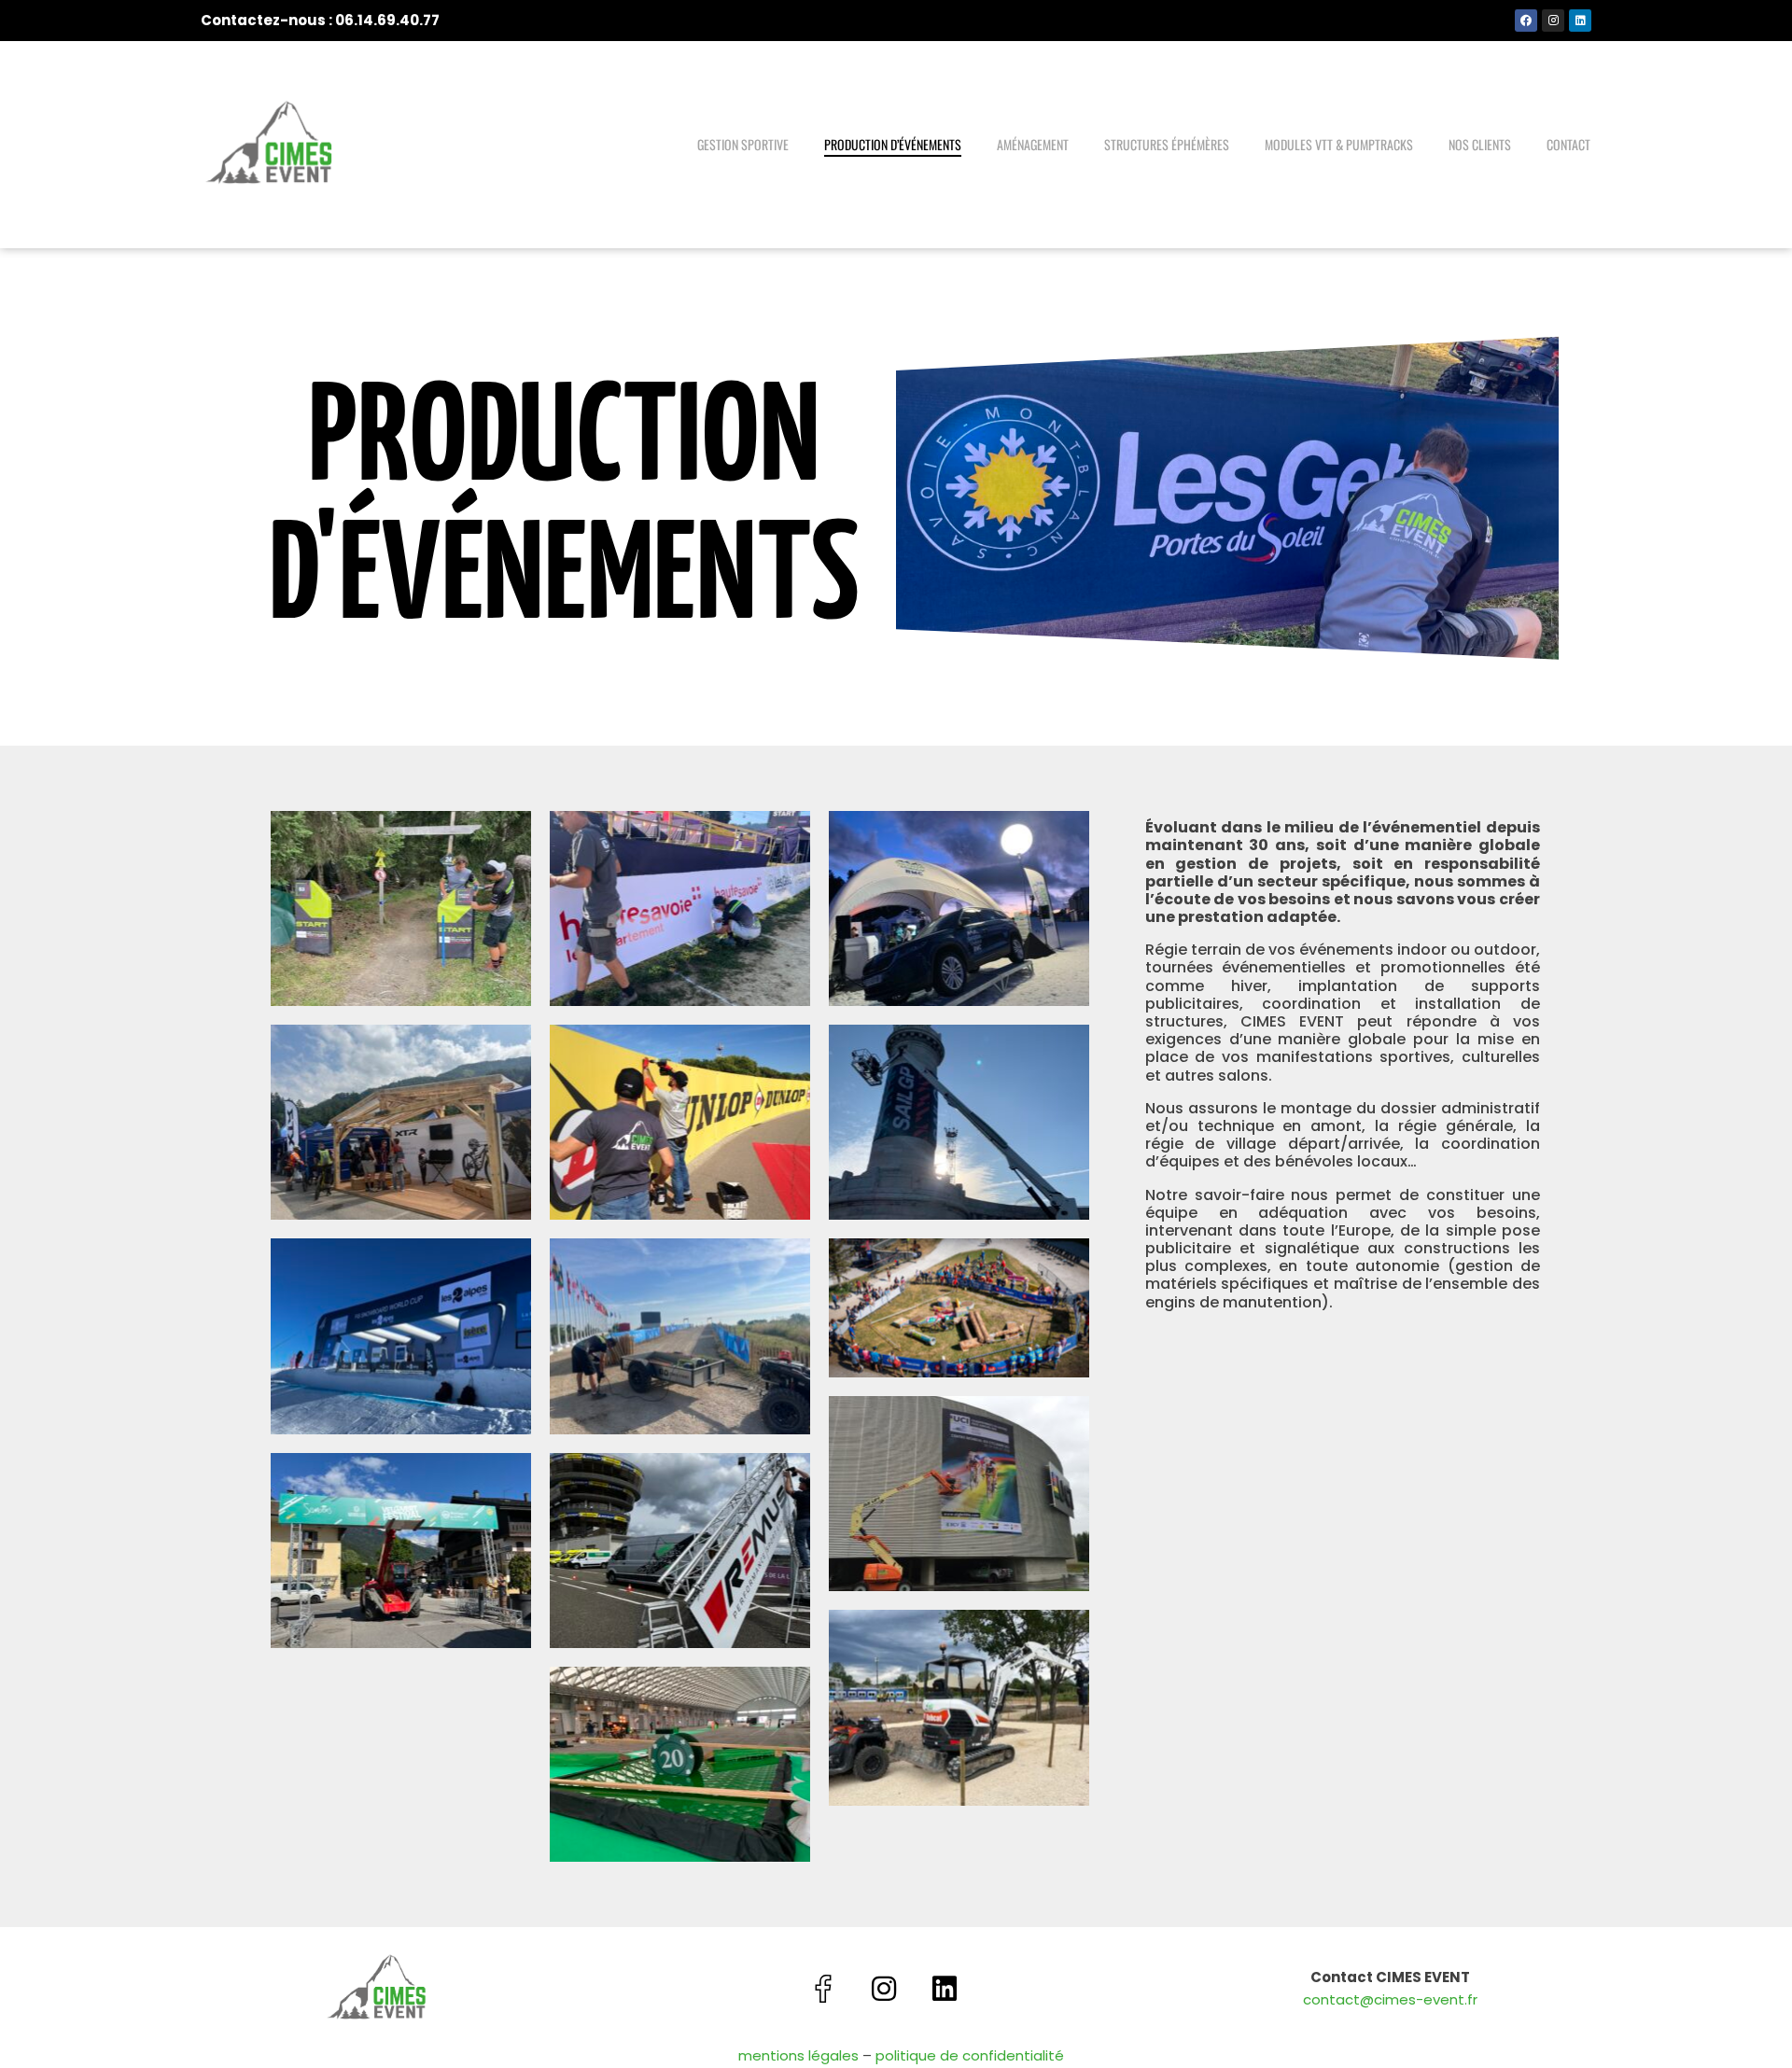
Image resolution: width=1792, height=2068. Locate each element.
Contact (1568, 144)
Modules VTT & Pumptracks (1339, 144)
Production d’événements (893, 144)
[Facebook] (1526, 21)
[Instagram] (1553, 21)
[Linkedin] (1580, 21)
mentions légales (798, 2055)
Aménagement (1033, 144)
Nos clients (1480, 144)
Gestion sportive (743, 144)
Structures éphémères (1167, 144)
